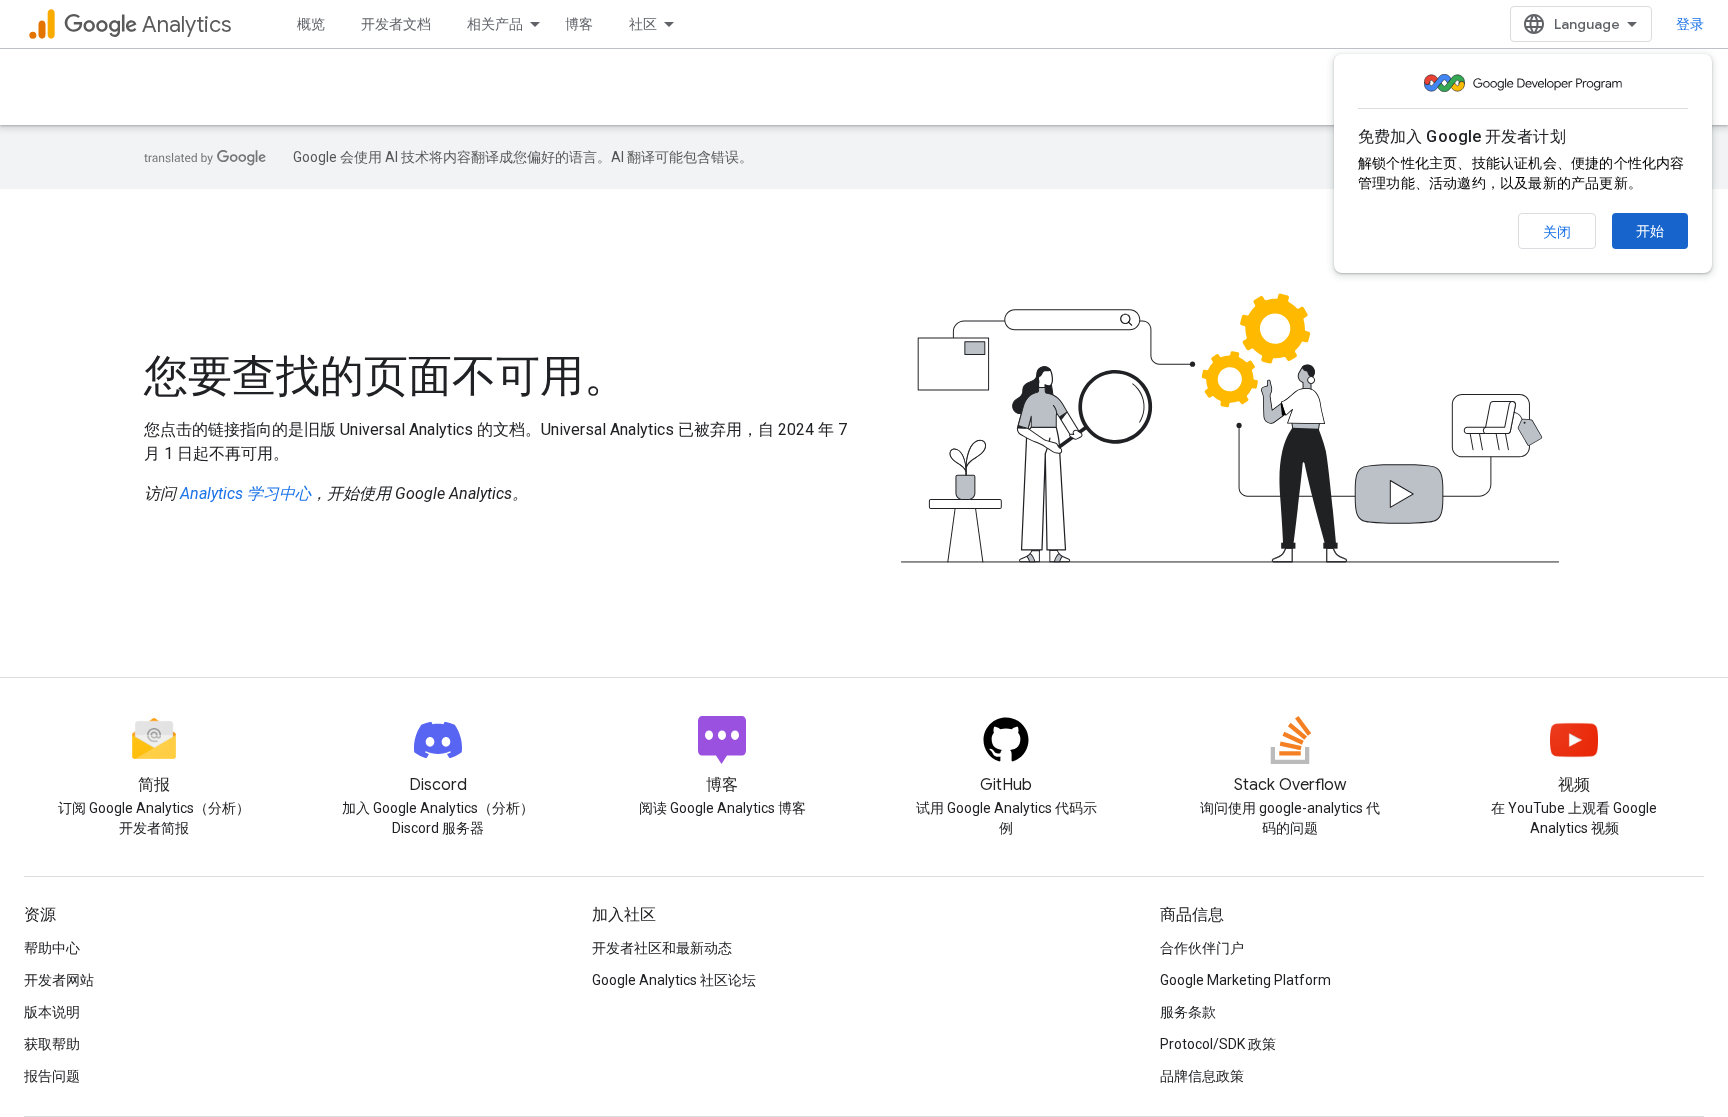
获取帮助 (52, 1044)
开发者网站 (59, 980)
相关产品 (495, 24)
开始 (1650, 231)
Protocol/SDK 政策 (1218, 1044)
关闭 (1557, 232)
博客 (579, 24)
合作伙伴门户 (1202, 948)
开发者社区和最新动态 (662, 948)
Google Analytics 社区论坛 (674, 980)
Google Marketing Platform (1245, 980)
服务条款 (1188, 1012)
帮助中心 (52, 948)
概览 (311, 24)
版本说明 (52, 1012)
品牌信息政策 (1202, 1076)
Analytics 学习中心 (245, 493)
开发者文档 (396, 24)
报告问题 (52, 1076)
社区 (643, 24)
